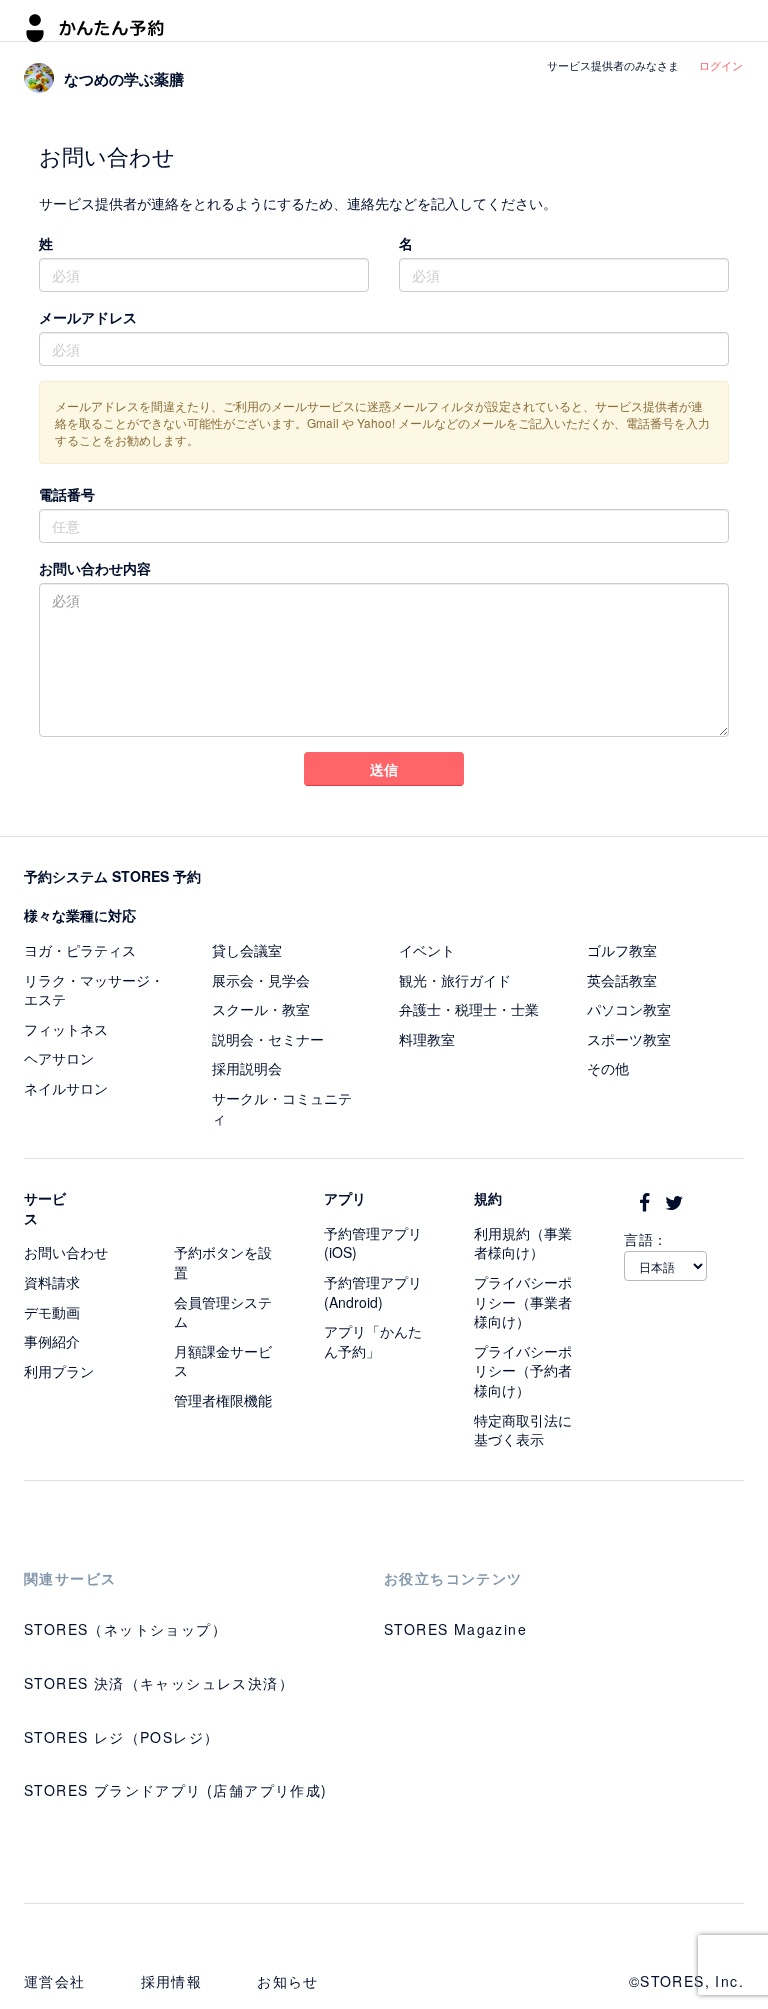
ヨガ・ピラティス (80, 950)
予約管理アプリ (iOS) (373, 1243)
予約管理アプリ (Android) (373, 1292)
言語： (646, 1239)
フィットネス (66, 1029)
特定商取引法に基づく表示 (523, 1430)
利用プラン (59, 1371)
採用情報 (172, 1981)
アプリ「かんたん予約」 (373, 1341)
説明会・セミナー (268, 1039)
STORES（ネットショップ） (125, 1629)
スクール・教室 (261, 1009)
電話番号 (67, 494)
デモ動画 (52, 1312)
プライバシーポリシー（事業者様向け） (523, 1301)
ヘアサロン (59, 1058)
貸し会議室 (247, 950)
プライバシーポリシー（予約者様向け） (523, 1370)
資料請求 (52, 1282)
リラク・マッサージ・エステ (94, 990)
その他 (608, 1068)
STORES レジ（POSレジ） (121, 1737)
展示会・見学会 (261, 980)
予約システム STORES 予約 (112, 876)
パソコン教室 (629, 1009)
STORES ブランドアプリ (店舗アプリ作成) (176, 1790)
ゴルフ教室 (622, 950)
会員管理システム (223, 1312)
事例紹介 (52, 1341)
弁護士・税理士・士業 (469, 1009)
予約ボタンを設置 (223, 1262)
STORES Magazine (455, 1629)
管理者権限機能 (223, 1400)
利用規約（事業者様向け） (523, 1243)
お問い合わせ (66, 1252)
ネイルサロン (66, 1088)
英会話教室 (622, 980)
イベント (427, 950)
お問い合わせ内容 (95, 568)
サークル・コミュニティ (282, 1108)
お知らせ (288, 1981)
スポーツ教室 (629, 1039)
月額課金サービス (223, 1361)
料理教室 (427, 1039)
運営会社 (55, 1981)
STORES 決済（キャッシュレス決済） (159, 1683)
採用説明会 (247, 1068)
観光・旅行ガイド (455, 980)
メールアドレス (88, 317)
